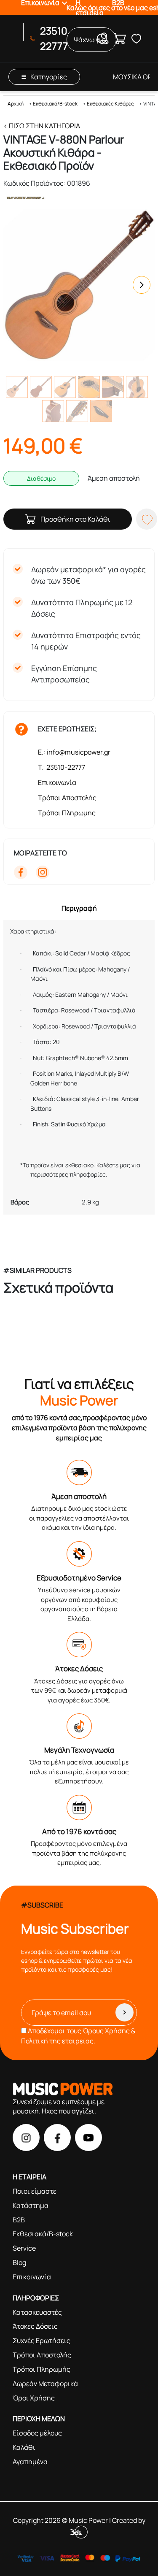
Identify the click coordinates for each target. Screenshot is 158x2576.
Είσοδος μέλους (37, 2433)
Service (24, 2248)
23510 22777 (54, 38)
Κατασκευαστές (37, 2312)
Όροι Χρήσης (34, 2398)
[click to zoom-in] (79, 285)
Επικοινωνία (57, 782)
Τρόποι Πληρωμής (67, 813)
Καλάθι (24, 2447)
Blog (19, 2262)
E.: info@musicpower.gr (74, 752)
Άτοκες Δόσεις (35, 2326)
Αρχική (16, 104)
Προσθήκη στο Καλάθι (75, 519)
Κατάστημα (31, 2205)
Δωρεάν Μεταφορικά (45, 2384)
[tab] (79, 908)
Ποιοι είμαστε (35, 2191)
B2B (19, 2220)
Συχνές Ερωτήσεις (42, 2341)
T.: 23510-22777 (62, 767)
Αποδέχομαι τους (78, 2036)
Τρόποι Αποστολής (67, 798)
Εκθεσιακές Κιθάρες (110, 104)
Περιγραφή (79, 908)
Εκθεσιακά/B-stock (55, 104)
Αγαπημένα (30, 2462)
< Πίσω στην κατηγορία (42, 126)
